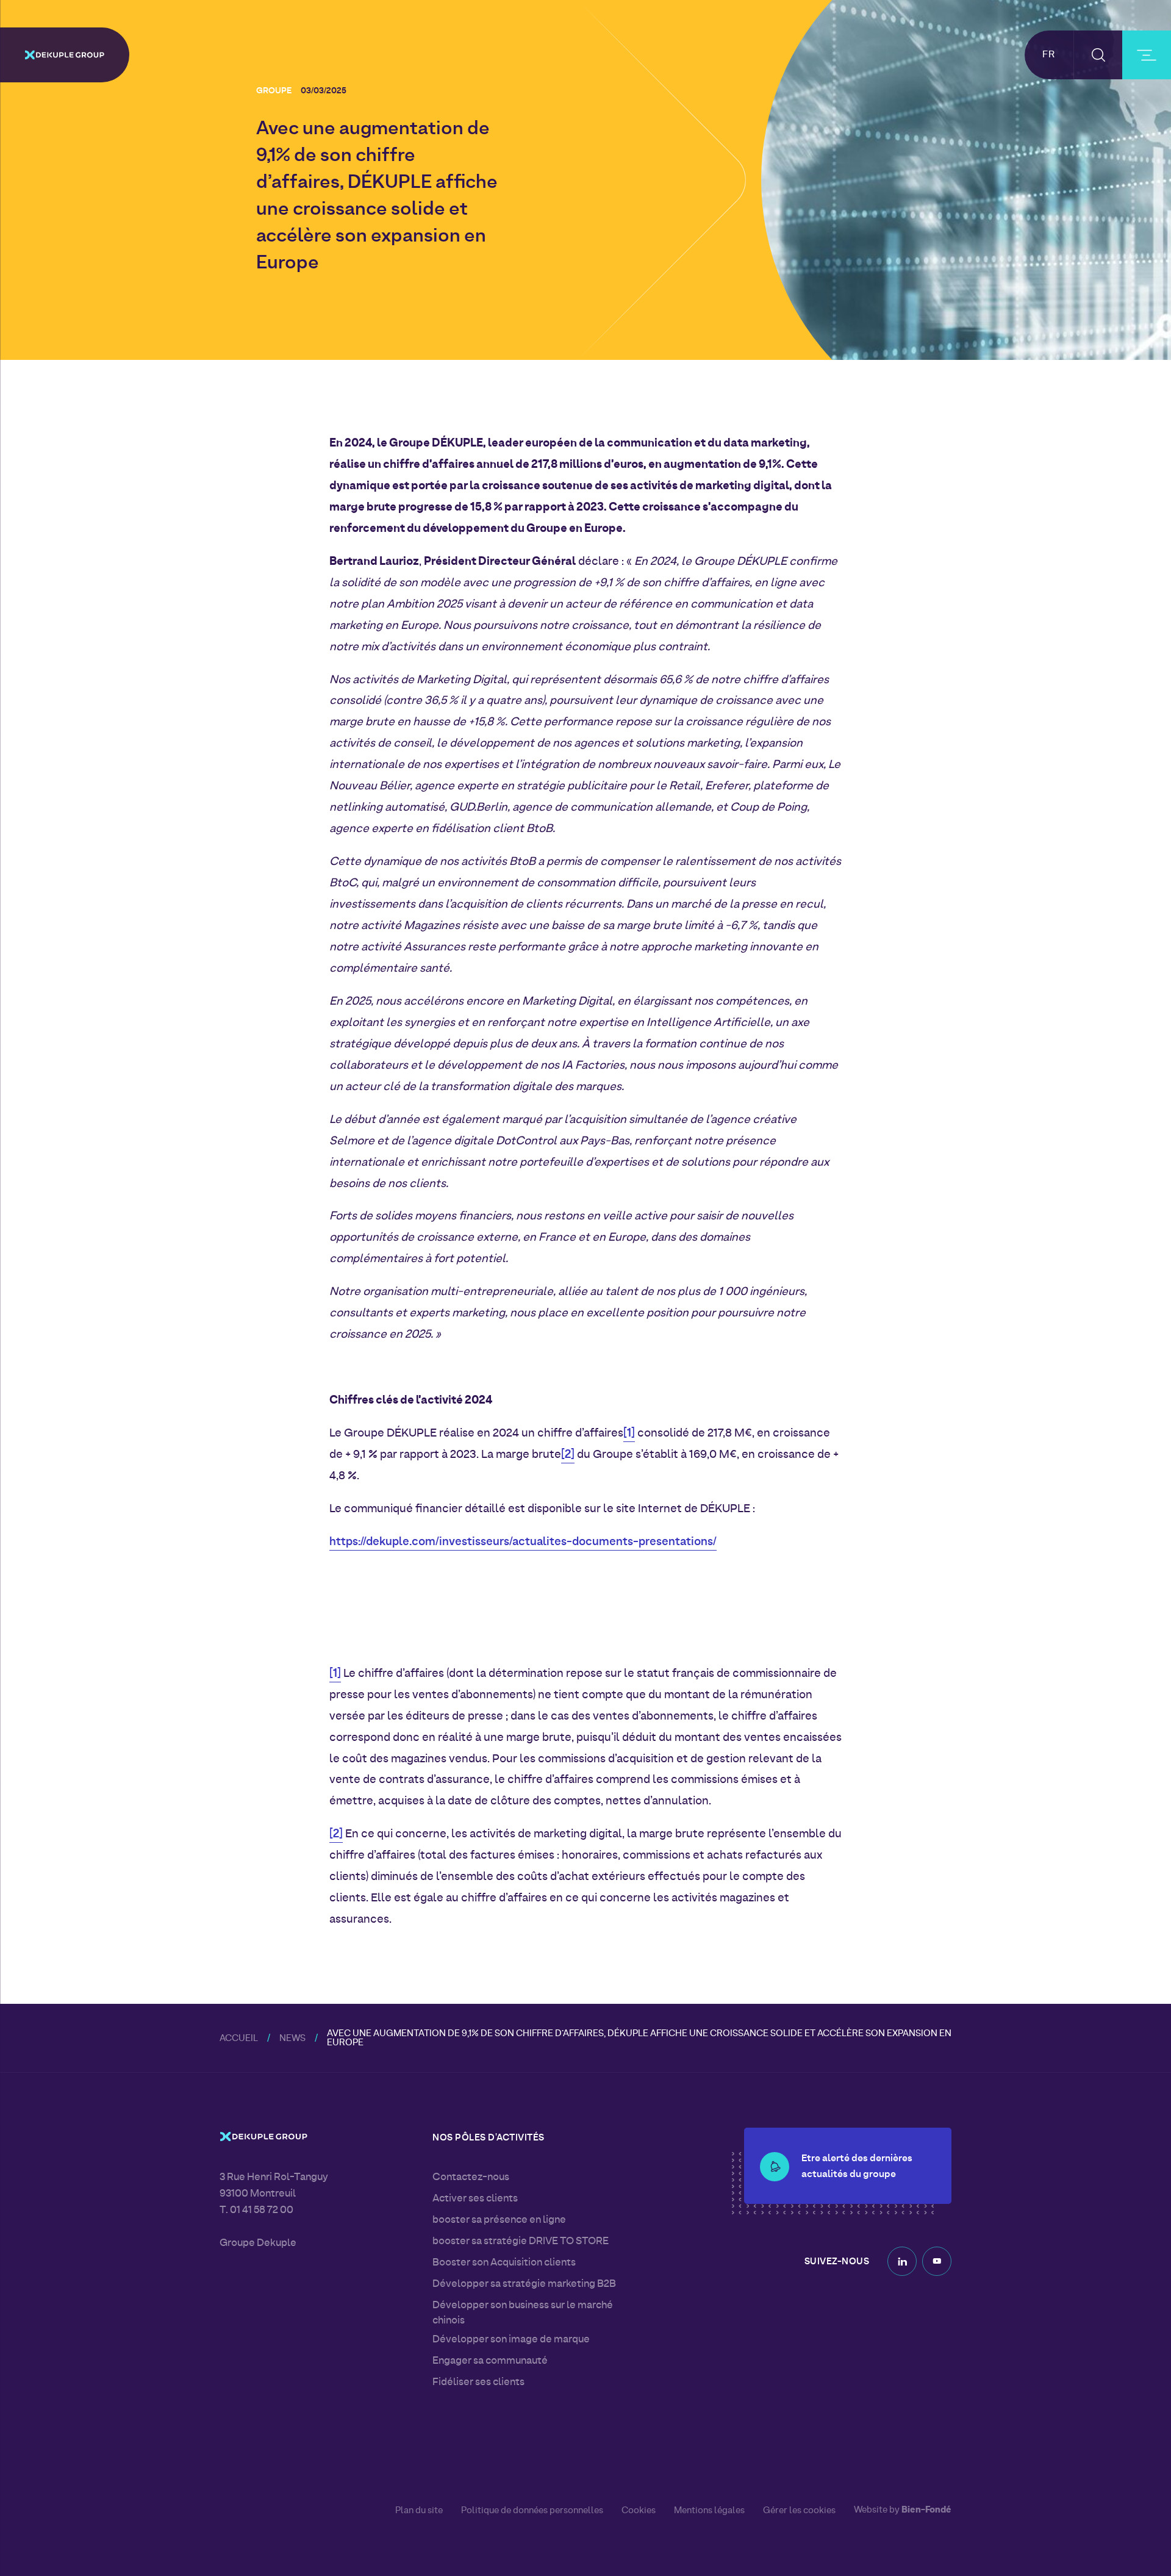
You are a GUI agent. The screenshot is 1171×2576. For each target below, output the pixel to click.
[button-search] (1098, 55)
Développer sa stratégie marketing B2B (524, 2284)
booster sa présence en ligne (499, 2220)
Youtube (937, 2261)
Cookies (639, 2511)
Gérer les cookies (799, 2511)
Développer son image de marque (511, 2340)
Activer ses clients (475, 2199)
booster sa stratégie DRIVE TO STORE (521, 2242)
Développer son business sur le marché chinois (523, 2313)
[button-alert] (775, 2167)
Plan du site (419, 2511)
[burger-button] (1147, 55)
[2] (568, 1455)
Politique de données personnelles (532, 2511)
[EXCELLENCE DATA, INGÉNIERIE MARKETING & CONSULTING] (65, 55)
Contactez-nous (471, 2178)
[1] (629, 1434)
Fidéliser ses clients (478, 2383)
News (292, 2039)
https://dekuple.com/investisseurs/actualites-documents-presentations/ (523, 1542)
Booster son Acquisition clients (504, 2263)
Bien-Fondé (926, 2510)
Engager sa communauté (490, 2361)
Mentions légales (709, 2511)
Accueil (239, 2039)
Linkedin (902, 2261)
